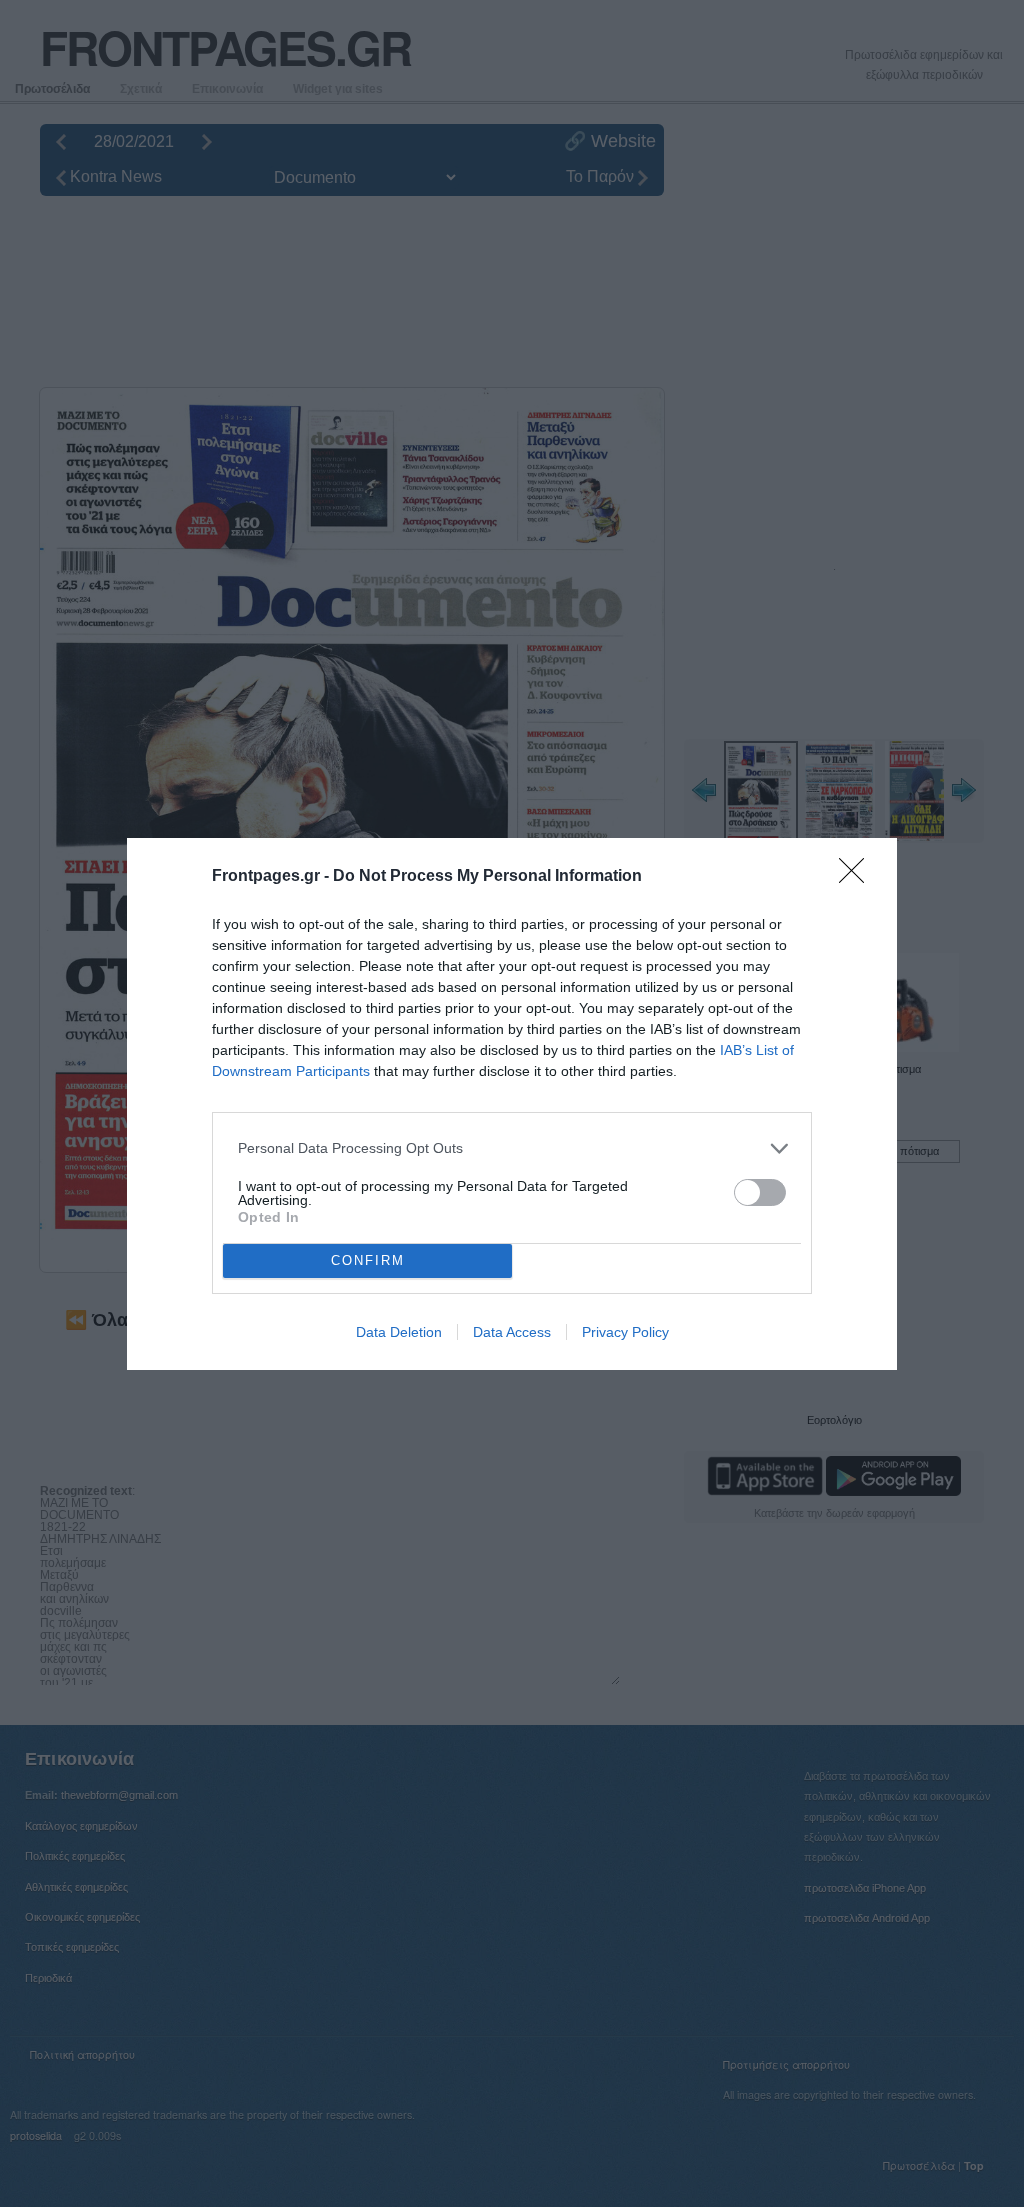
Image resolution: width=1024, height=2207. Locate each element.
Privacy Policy (625, 1332)
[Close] (858, 877)
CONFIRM (368, 1260)
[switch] (760, 1192)
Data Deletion (399, 1332)
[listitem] (512, 1148)
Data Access (512, 1332)
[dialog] (512, 1104)
